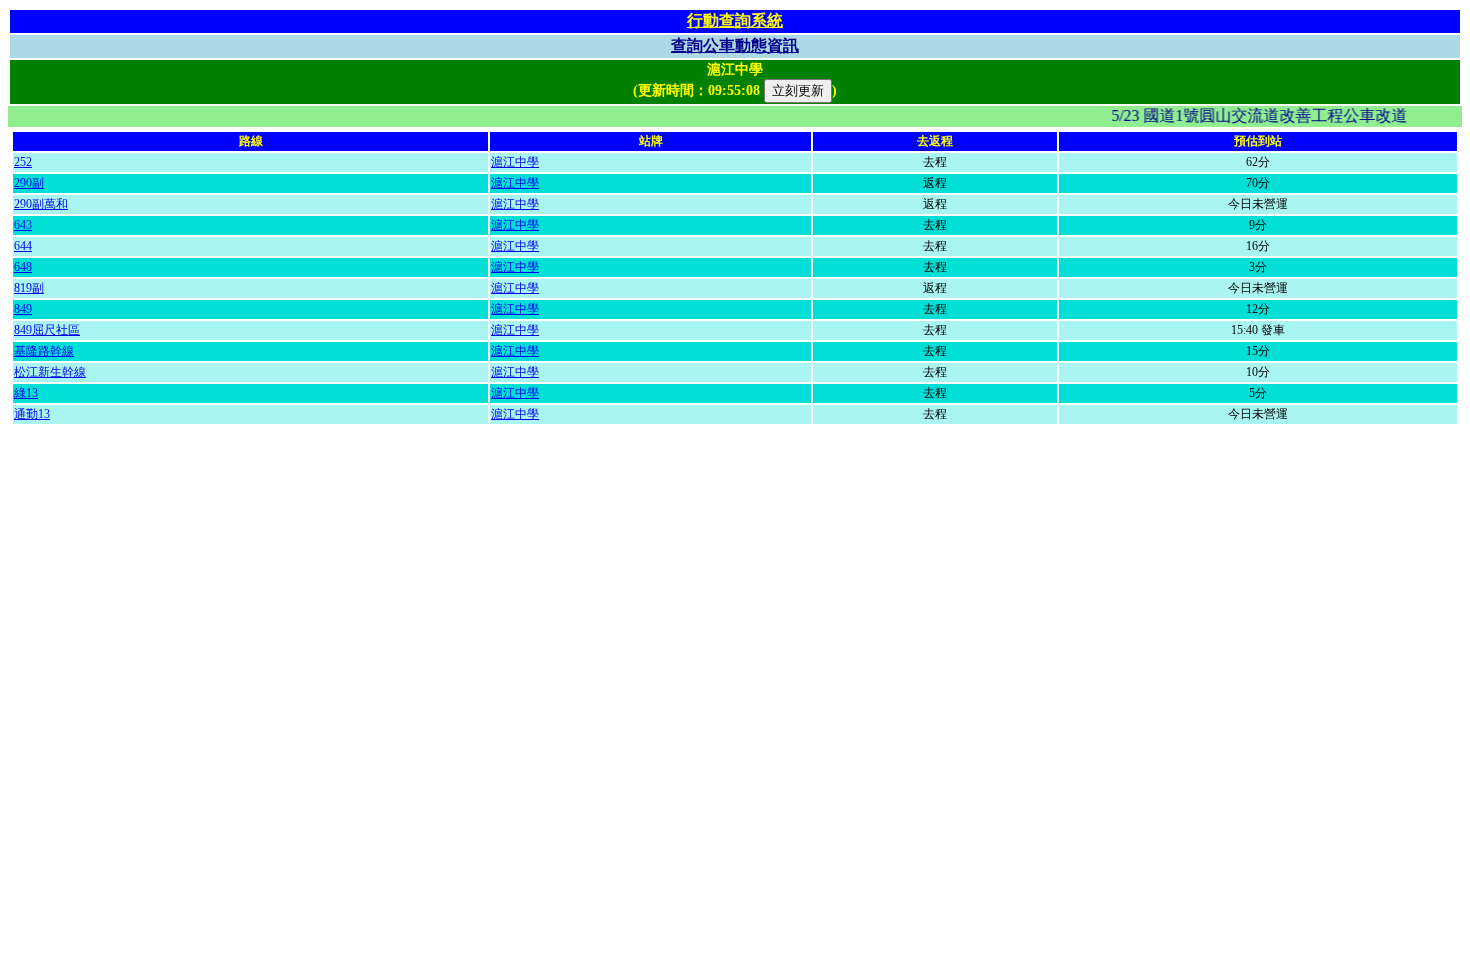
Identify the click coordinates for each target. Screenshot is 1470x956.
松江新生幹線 (50, 372)
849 (23, 309)
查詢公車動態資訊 (735, 45)
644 (23, 246)
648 (23, 267)
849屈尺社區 (47, 330)
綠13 (26, 393)
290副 (29, 183)
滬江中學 (515, 162)
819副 (29, 288)
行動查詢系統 (735, 20)
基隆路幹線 (44, 351)
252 (23, 162)
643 (23, 225)
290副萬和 (41, 204)
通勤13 (32, 414)
